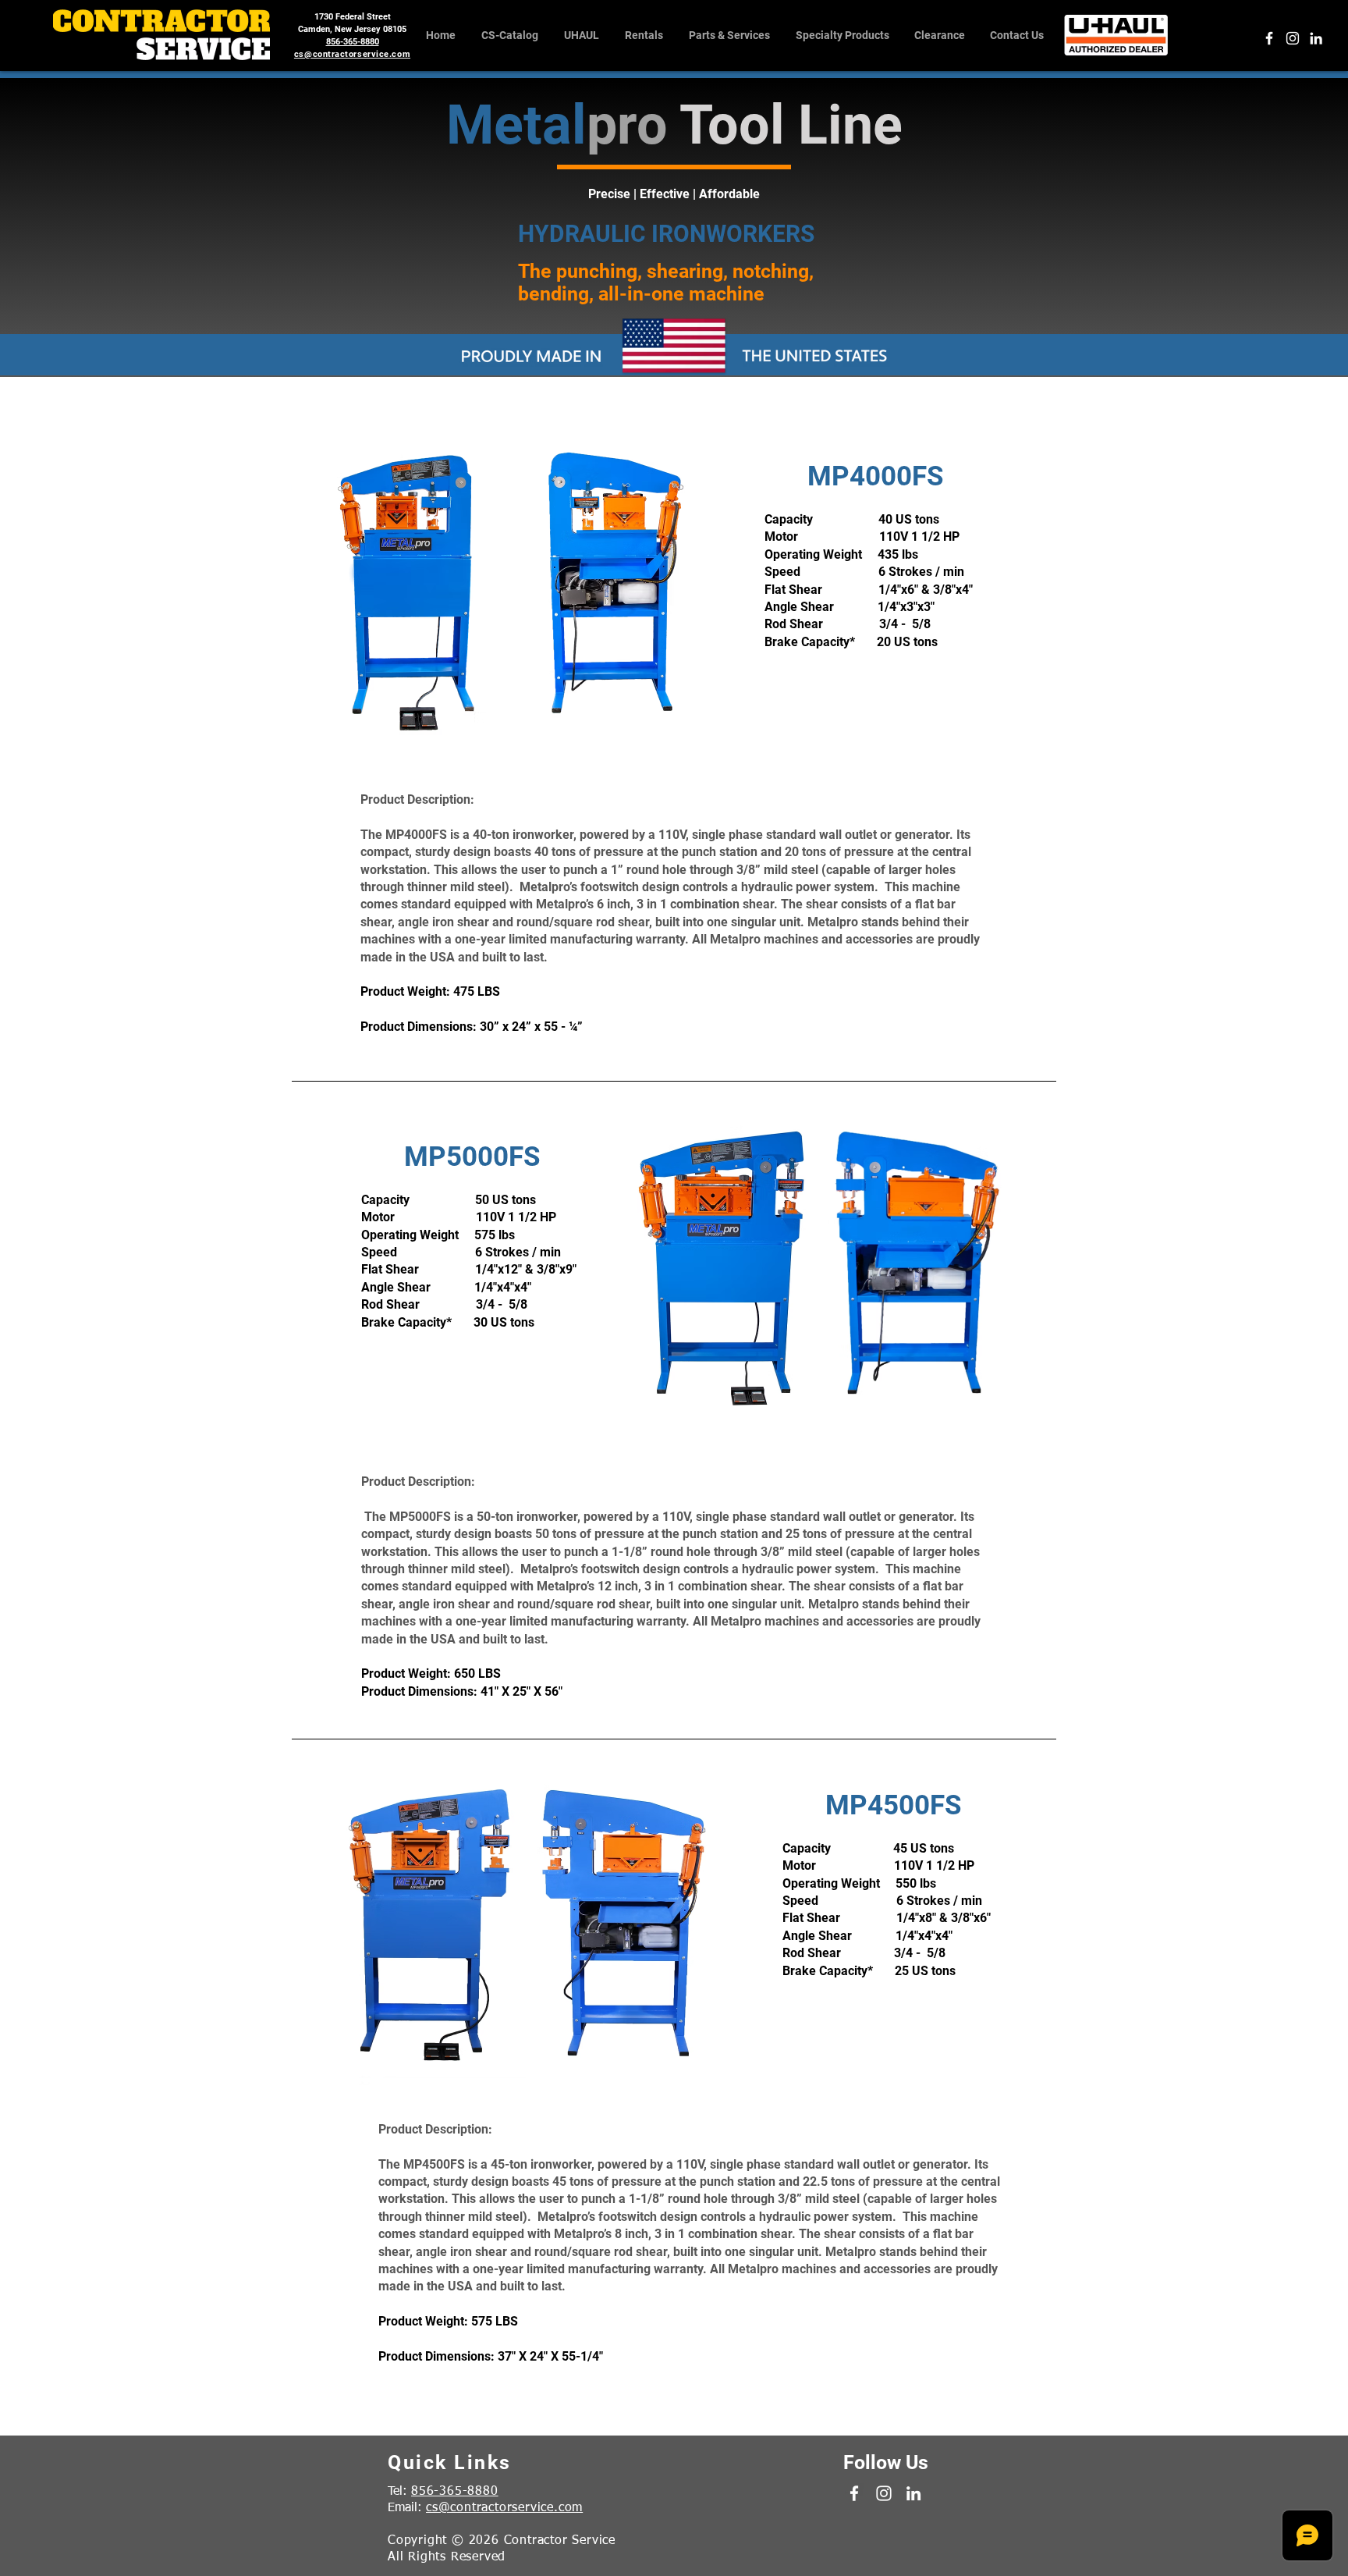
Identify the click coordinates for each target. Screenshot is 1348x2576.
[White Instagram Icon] (1293, 38)
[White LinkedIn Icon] (1316, 38)
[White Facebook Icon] (1269, 38)
